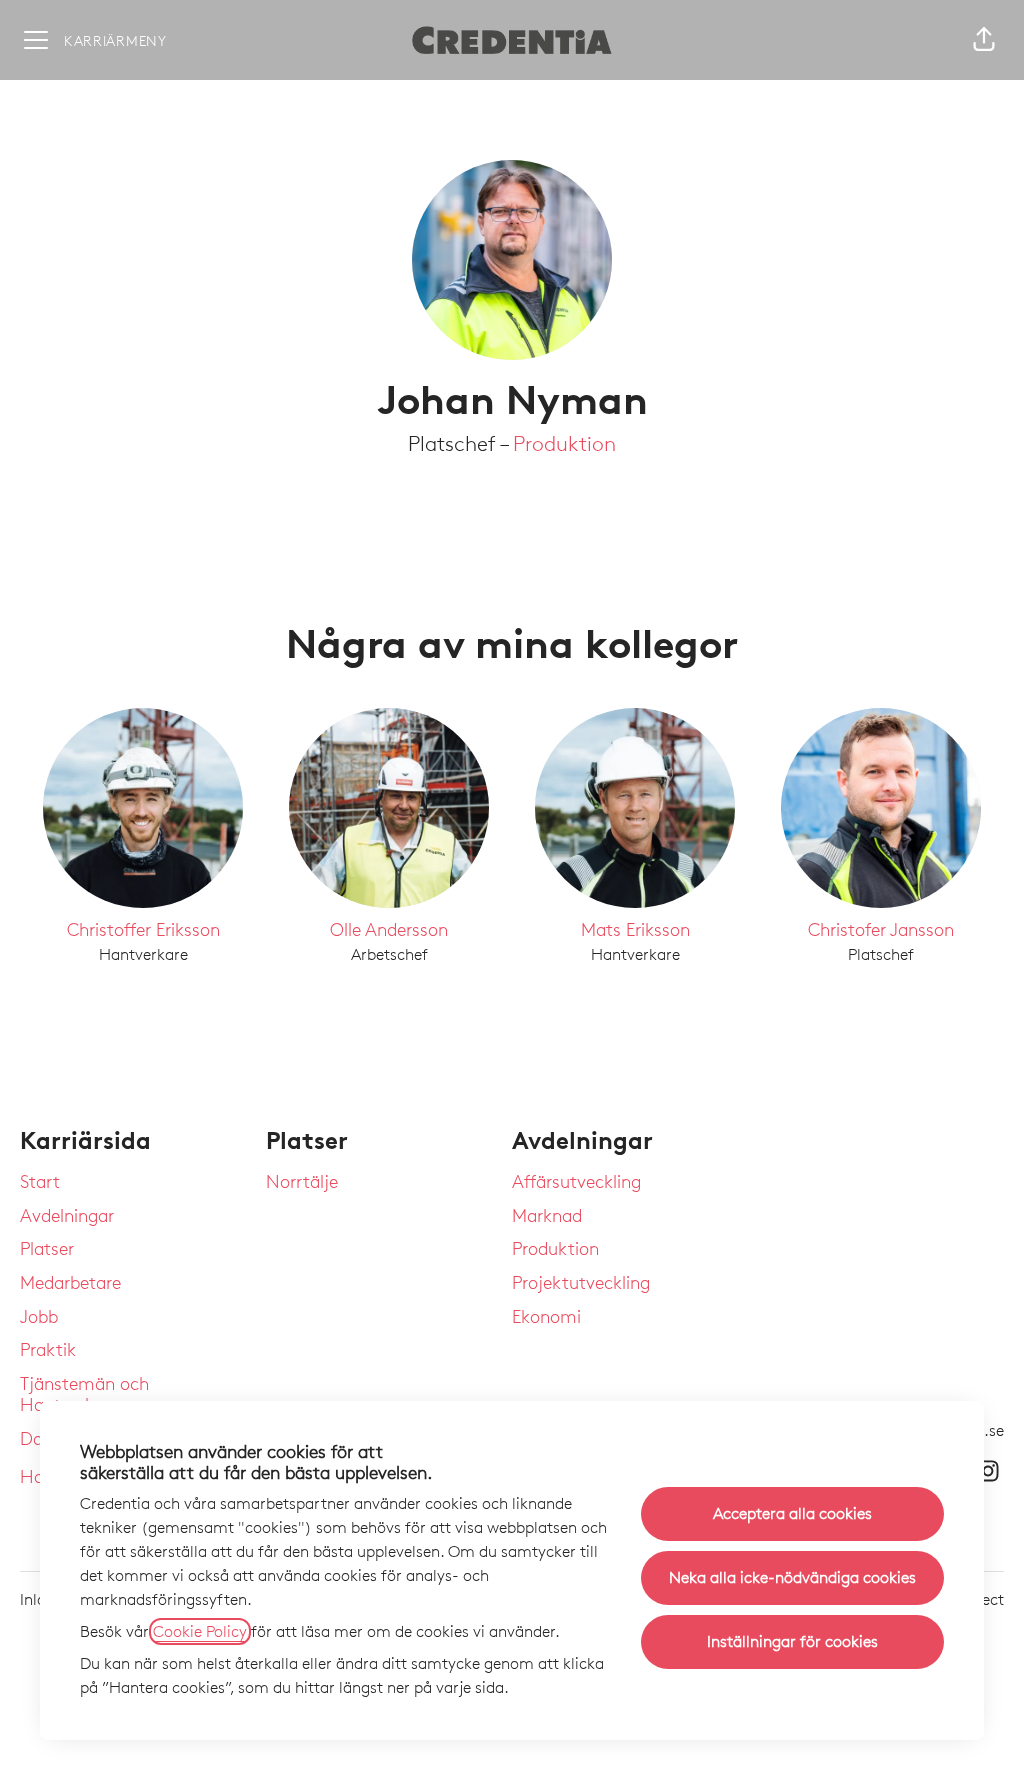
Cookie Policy (200, 1631)
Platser (47, 1248)
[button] (984, 40)
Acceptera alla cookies (792, 1513)
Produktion (564, 443)
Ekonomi (546, 1316)
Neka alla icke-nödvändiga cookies (792, 1577)
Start (40, 1181)
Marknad (547, 1215)
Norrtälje (302, 1181)
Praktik (48, 1349)
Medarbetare (70, 1282)
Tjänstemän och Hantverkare (84, 1394)
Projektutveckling (581, 1282)
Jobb (39, 1316)
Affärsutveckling (576, 1181)
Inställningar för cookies (792, 1641)
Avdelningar (67, 1215)
